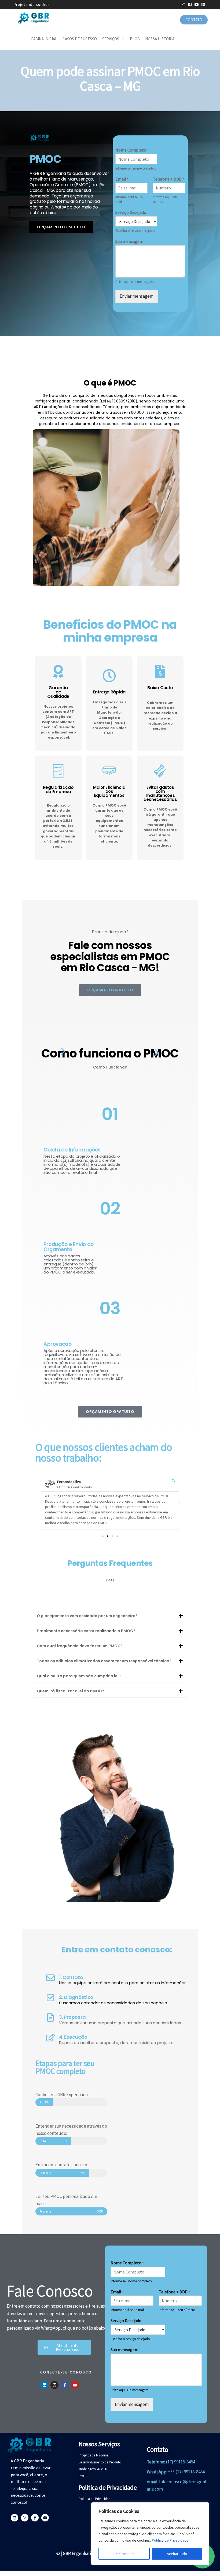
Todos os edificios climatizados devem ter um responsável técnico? (104, 1661)
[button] (41, 1502)
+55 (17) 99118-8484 (186, 2472)
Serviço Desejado (131, 212)
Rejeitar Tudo (124, 2554)
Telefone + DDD (169, 179)
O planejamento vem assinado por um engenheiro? (87, 1616)
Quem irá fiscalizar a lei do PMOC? (70, 1691)
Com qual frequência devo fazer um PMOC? (80, 1646)
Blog (135, 39)
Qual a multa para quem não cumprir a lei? (79, 1676)
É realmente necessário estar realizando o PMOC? (86, 1631)
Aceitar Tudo (177, 2554)
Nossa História (160, 39)
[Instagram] (54, 2385)
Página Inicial (44, 39)
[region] (150, 2534)
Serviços (111, 39)
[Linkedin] (44, 2385)
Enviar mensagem (137, 296)
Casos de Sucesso (80, 39)
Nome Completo (132, 150)
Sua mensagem (129, 241)
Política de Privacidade (170, 2540)
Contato (194, 20)
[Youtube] (75, 2385)
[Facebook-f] (65, 2385)
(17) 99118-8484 (180, 2462)
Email (122, 179)
